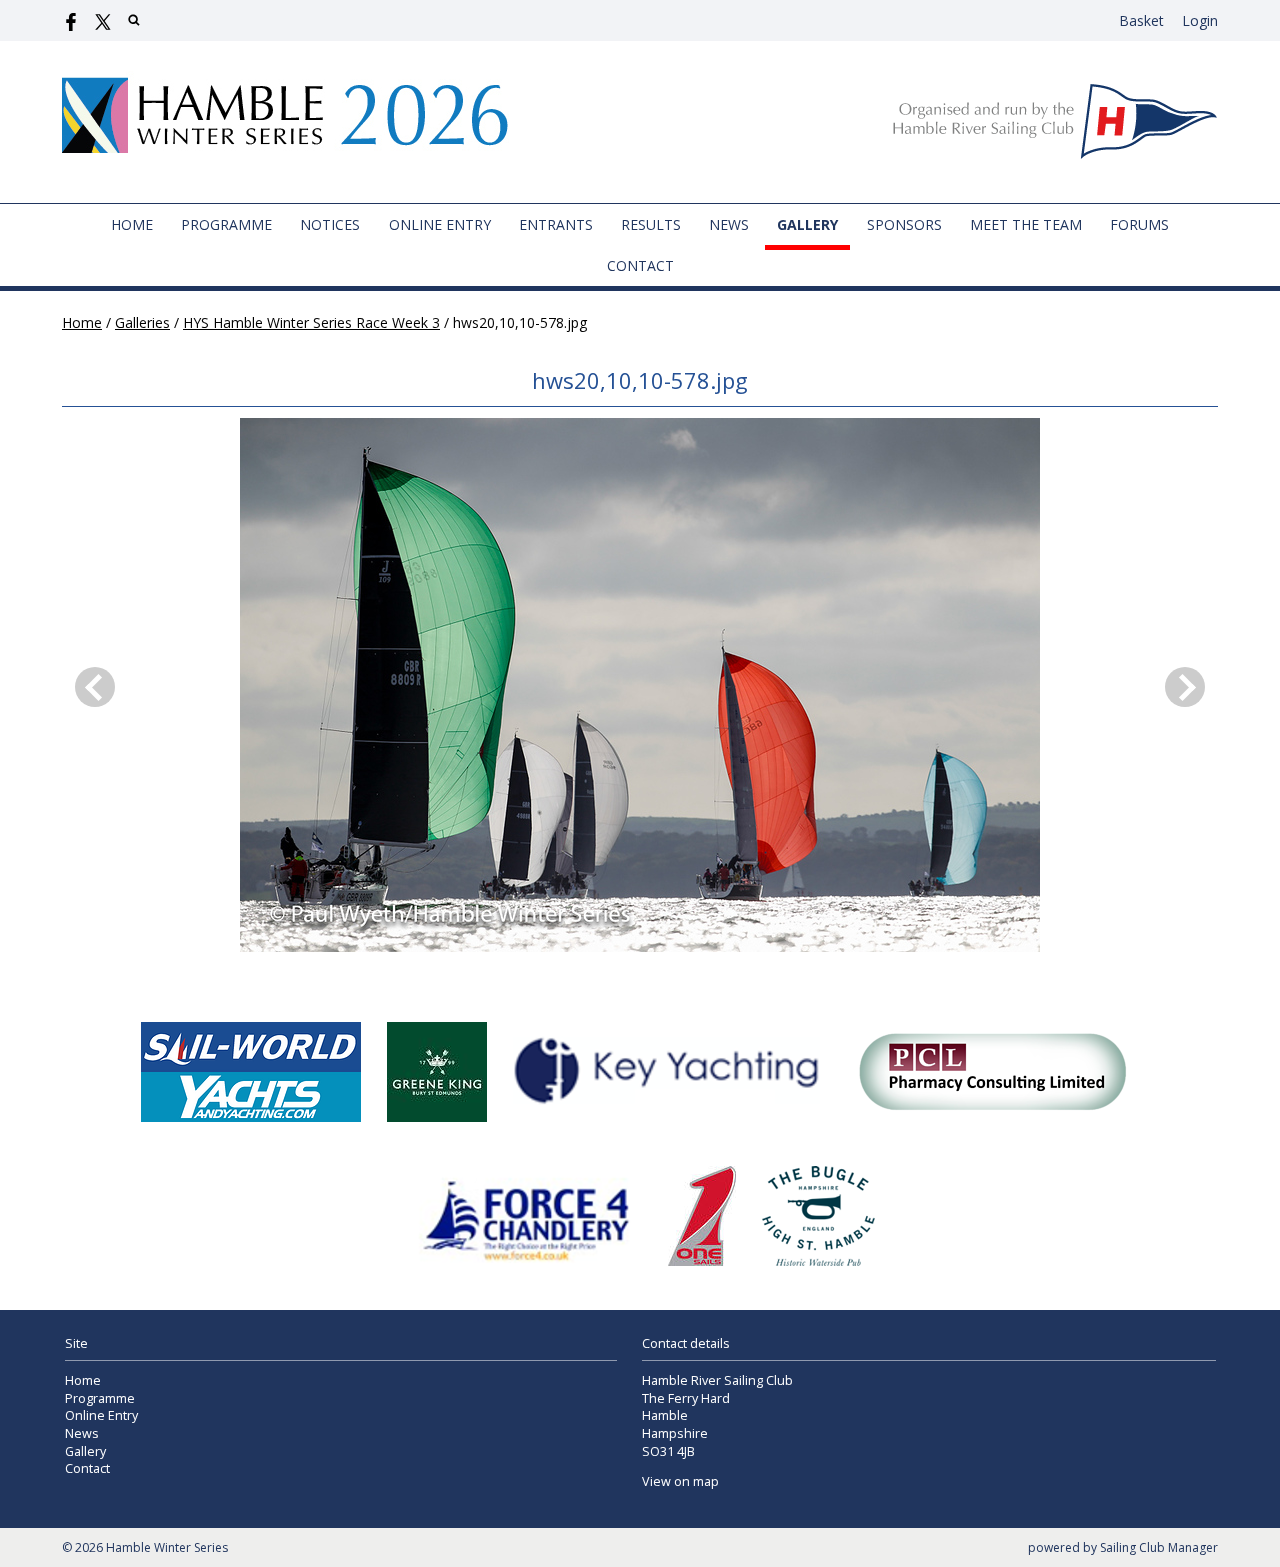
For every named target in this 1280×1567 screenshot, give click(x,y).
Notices (330, 224)
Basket (1141, 20)
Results (651, 224)
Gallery (807, 224)
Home (132, 224)
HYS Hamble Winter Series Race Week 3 (311, 322)
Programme (226, 224)
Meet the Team (1026, 224)
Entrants (556, 224)
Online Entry (440, 224)
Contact (640, 265)
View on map (680, 1481)
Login (1200, 20)
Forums (1139, 224)
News (729, 224)
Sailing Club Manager (1159, 1547)
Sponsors (904, 224)
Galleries (142, 322)
